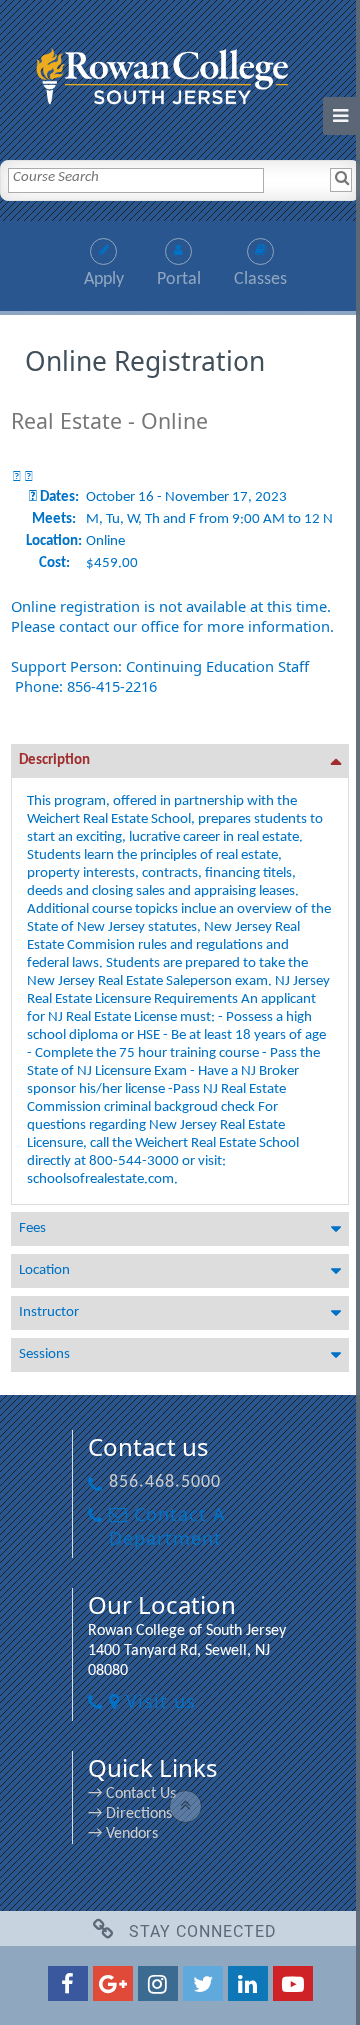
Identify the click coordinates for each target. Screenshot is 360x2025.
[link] (180, 72)
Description (54, 760)
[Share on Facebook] (29, 478)
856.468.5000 (165, 1482)
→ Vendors (123, 1834)
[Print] (17, 478)
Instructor (49, 1312)
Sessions (44, 1354)
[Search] (341, 180)
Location (44, 1270)
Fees (32, 1228)
